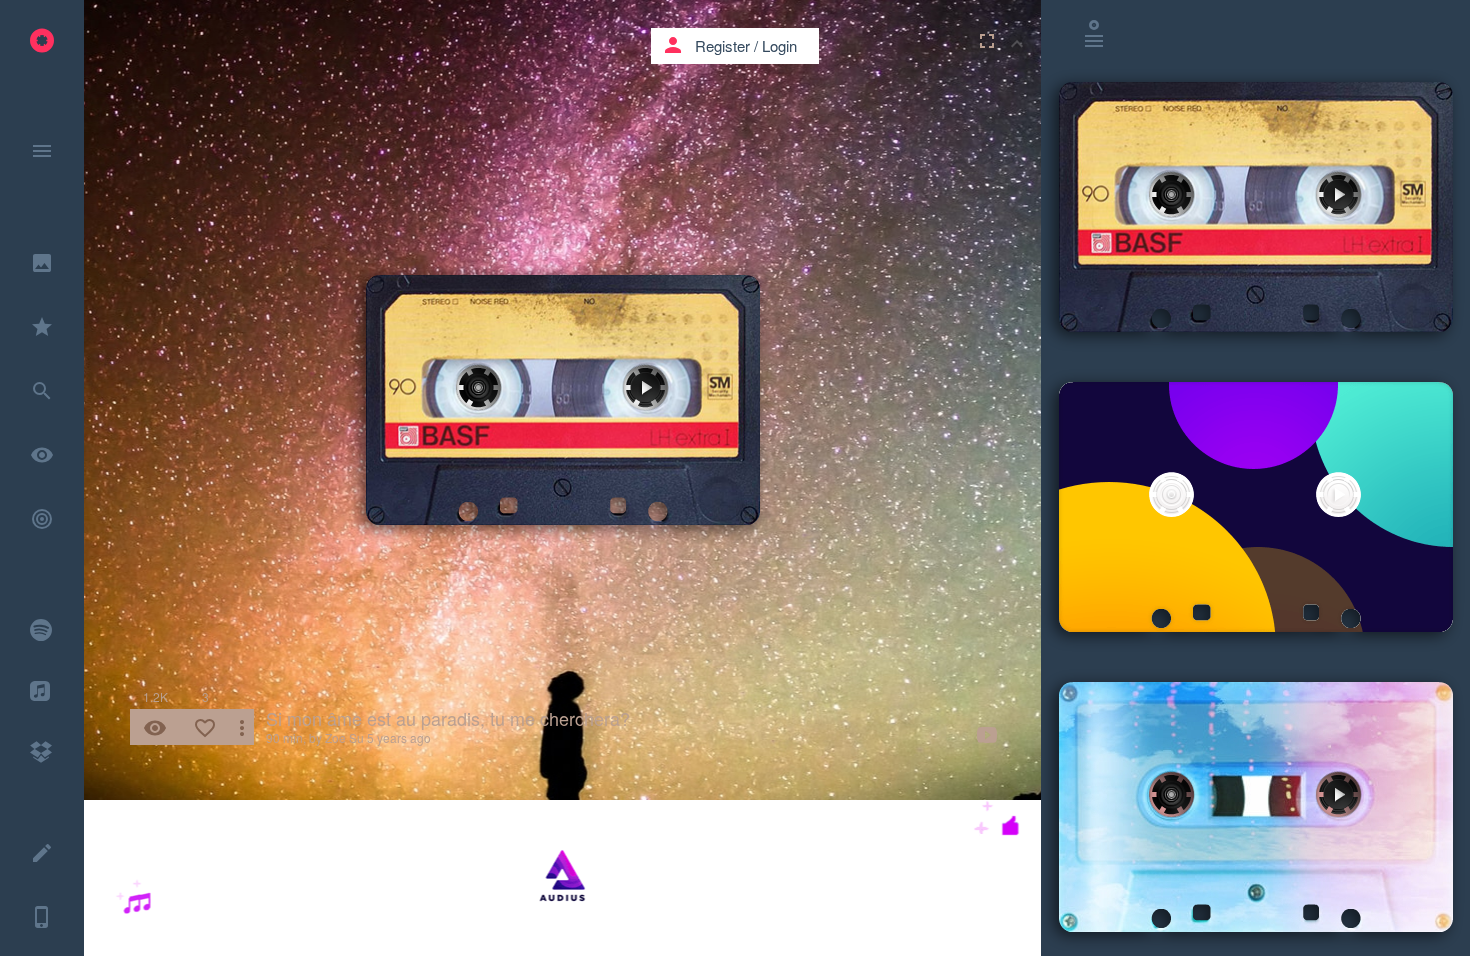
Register (722, 45)
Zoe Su (344, 737)
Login (779, 45)
